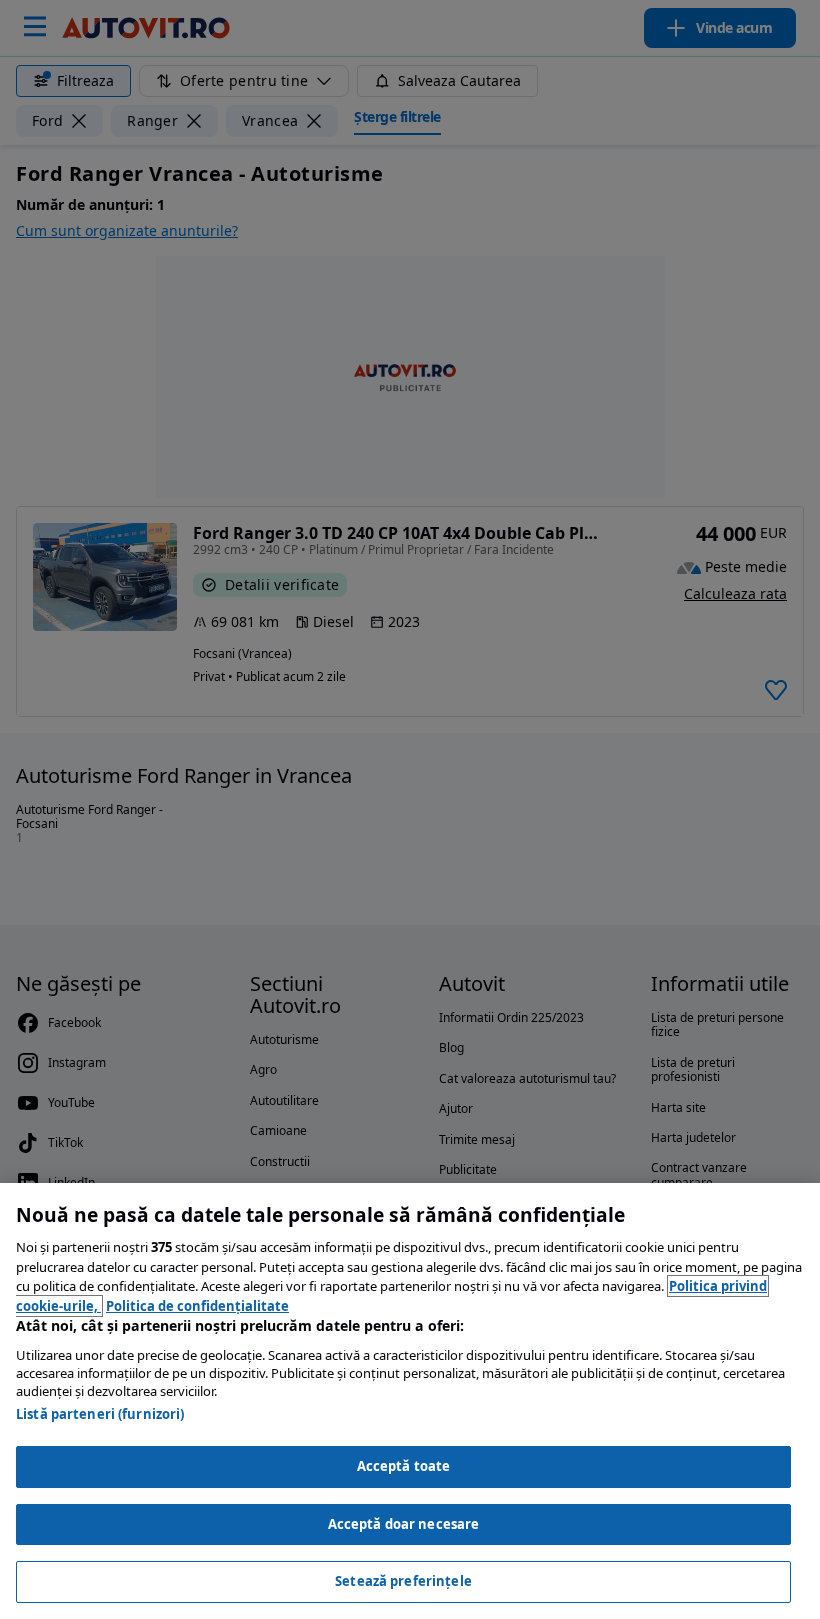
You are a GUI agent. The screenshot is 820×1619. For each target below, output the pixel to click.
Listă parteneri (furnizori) (100, 1414)
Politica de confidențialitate (197, 1306)
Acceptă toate (404, 1466)
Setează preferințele (403, 1581)
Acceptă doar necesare (404, 1524)
